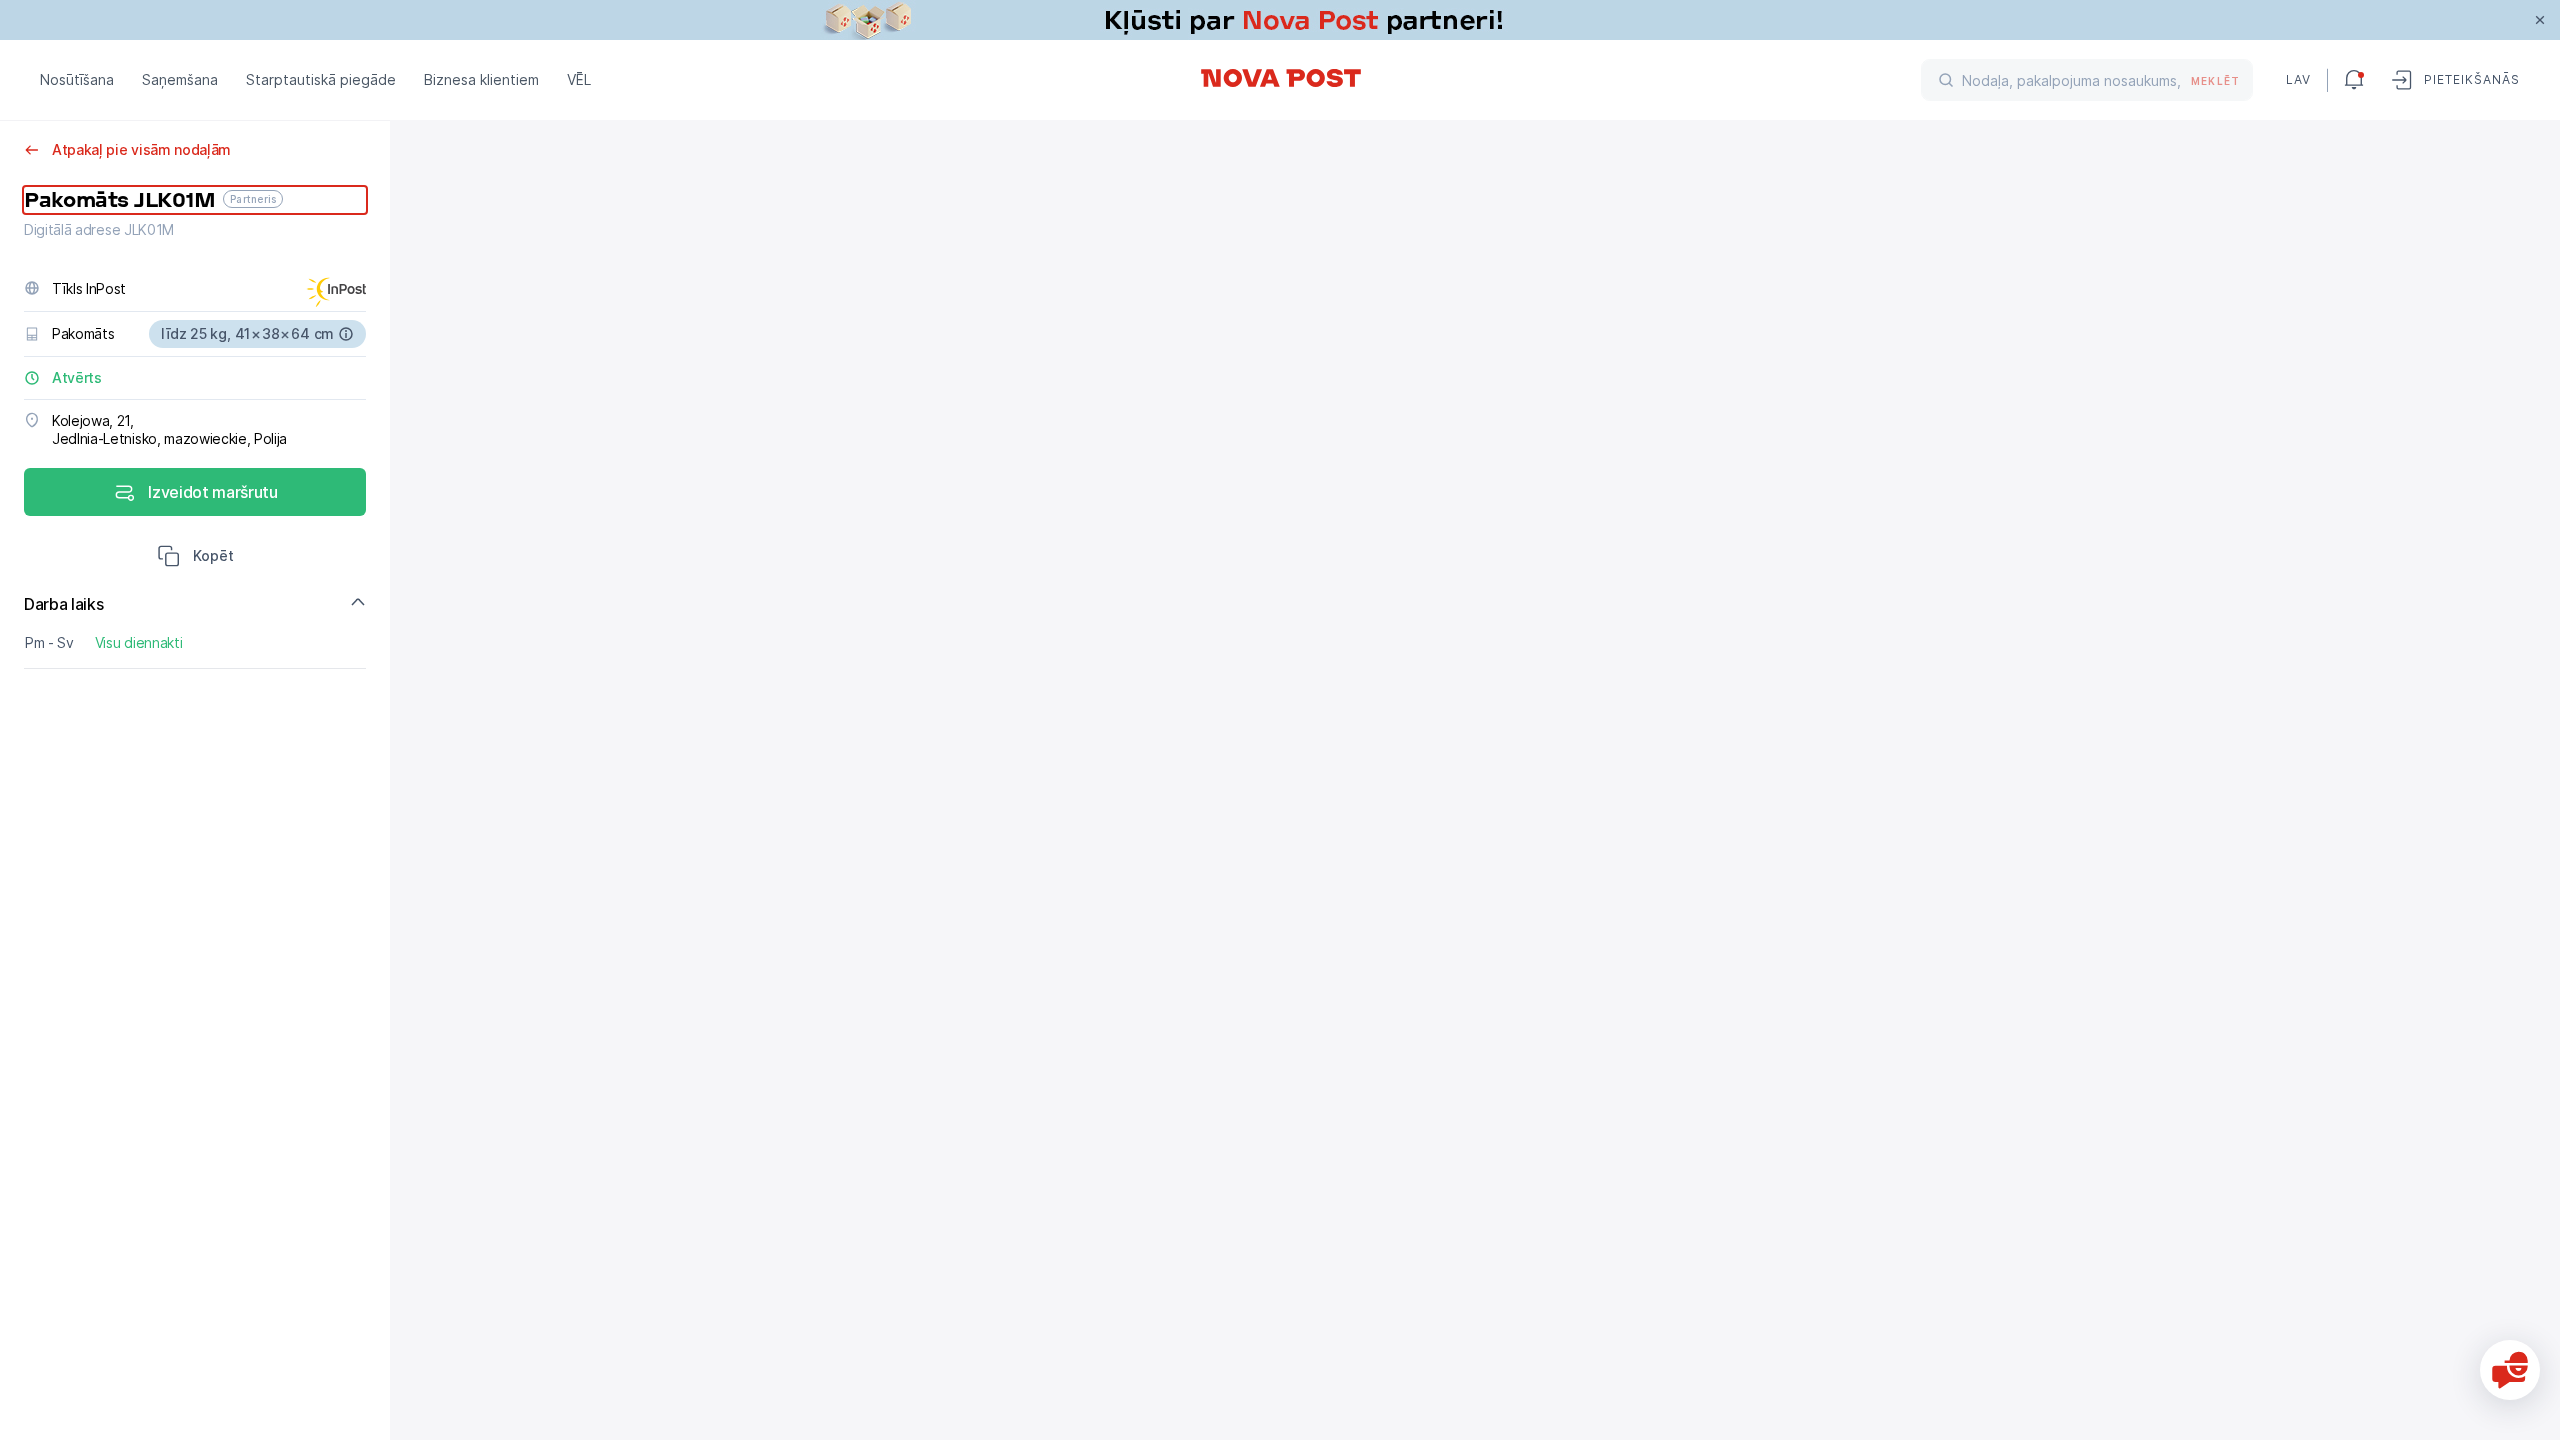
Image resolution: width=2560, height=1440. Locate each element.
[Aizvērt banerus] (2540, 20)
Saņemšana (180, 79)
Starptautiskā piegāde (321, 79)
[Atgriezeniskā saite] (2510, 1370)
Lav (2298, 79)
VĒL (579, 79)
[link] (1280, 20)
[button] (195, 558)
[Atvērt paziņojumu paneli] (2354, 80)
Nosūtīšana (77, 79)
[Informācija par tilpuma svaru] (346, 334)
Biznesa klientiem (481, 79)
